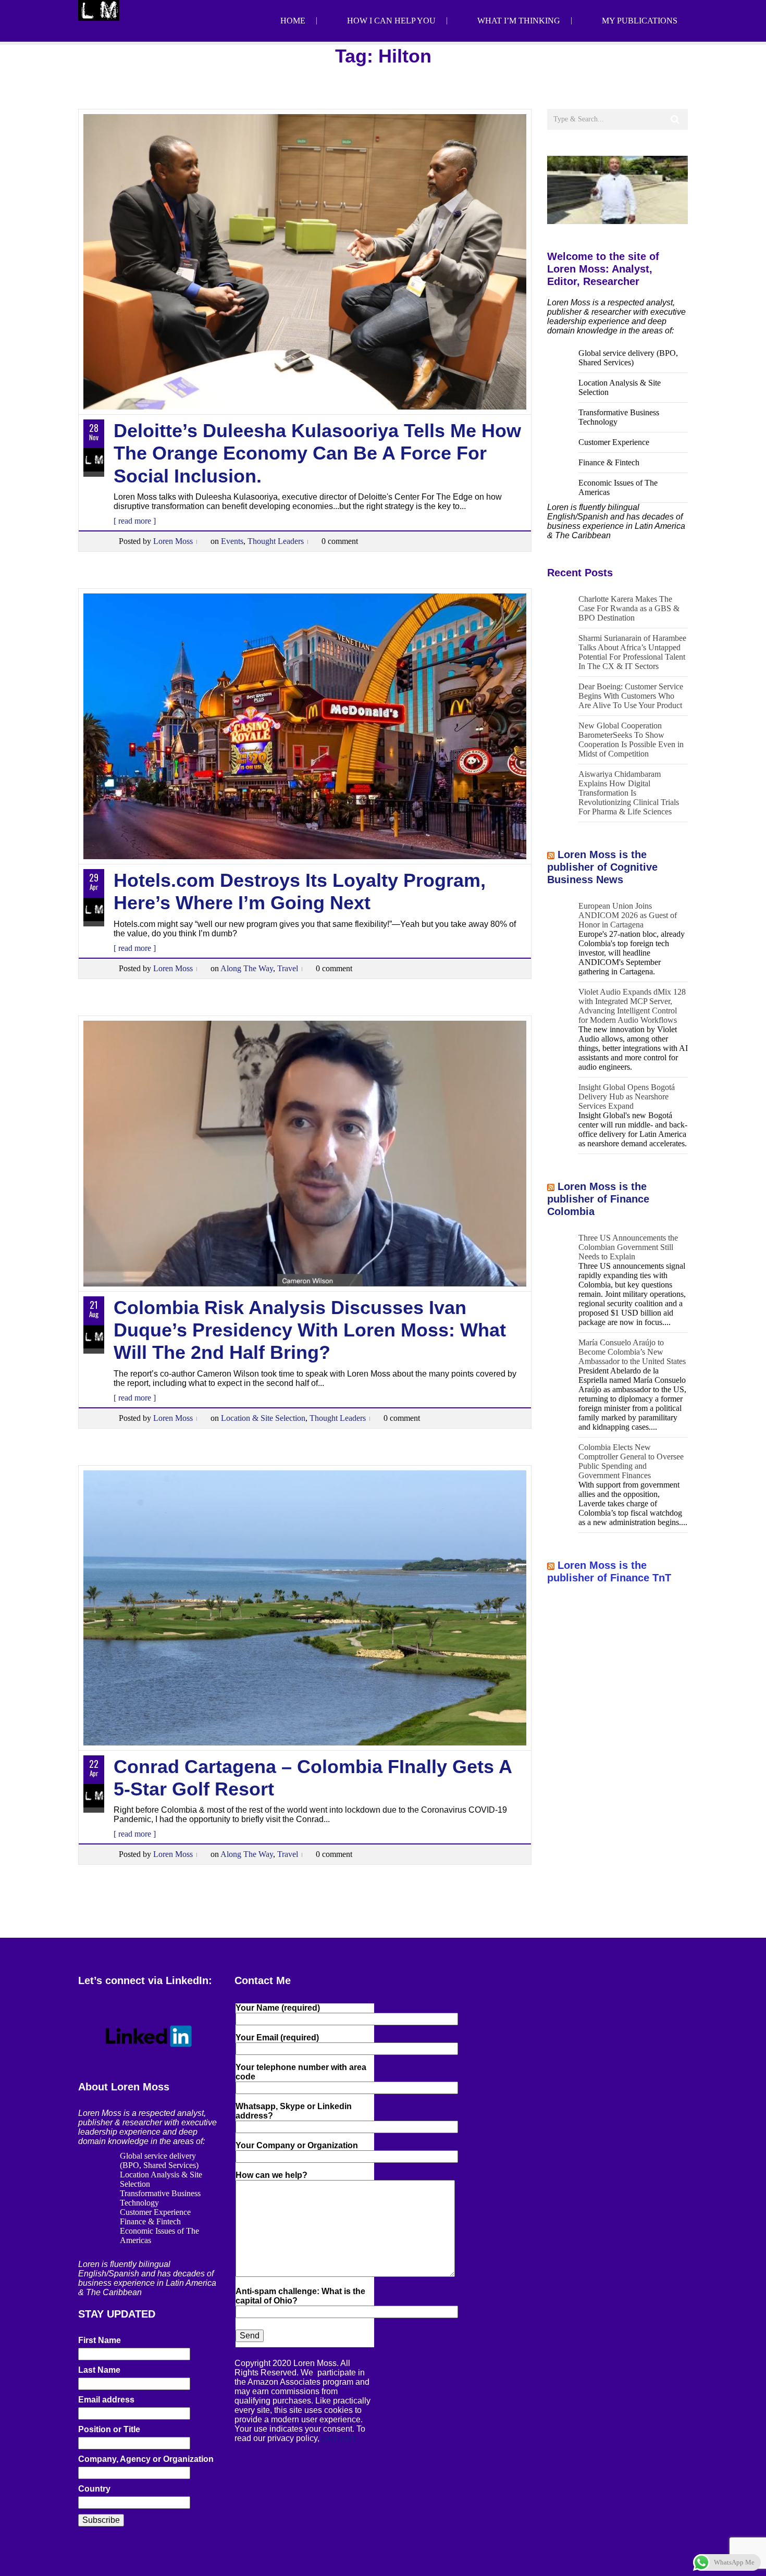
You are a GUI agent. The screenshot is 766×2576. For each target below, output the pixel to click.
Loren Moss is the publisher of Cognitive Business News (602, 867)
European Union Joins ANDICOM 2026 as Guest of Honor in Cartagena (628, 915)
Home (293, 21)
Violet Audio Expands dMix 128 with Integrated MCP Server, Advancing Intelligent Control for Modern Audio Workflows (632, 1006)
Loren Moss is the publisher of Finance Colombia (598, 1199)
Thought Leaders (276, 541)
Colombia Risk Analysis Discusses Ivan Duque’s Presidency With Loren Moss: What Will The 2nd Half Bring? (310, 1330)
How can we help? (271, 2175)
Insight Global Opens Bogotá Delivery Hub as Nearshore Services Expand (627, 1097)
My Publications (640, 21)
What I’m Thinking (519, 21)
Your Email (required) (277, 2038)
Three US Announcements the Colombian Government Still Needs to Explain (628, 1247)
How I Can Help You (391, 21)
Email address (106, 2400)
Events (232, 541)
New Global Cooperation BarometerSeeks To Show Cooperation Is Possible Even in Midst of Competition (631, 740)
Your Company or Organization (297, 2145)
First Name (100, 2340)
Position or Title (109, 2429)
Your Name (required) (278, 2008)
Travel (288, 968)
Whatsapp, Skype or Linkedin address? (294, 2111)
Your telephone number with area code (301, 2072)
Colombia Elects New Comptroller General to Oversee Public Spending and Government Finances (631, 1461)
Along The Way (247, 968)
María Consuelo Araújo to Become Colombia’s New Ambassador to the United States (632, 1352)
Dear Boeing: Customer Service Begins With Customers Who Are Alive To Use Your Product (631, 696)
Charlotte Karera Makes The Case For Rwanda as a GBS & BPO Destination (629, 608)
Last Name (99, 2370)
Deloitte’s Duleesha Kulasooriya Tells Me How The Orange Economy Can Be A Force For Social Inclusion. (317, 453)
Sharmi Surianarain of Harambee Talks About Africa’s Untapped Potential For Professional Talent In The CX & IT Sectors (632, 652)
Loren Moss (173, 541)
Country (94, 2489)
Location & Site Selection (263, 1418)
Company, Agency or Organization (146, 2459)
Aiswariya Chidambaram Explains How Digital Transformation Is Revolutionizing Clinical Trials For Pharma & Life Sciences (629, 793)
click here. (340, 2438)
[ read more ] (135, 521)
